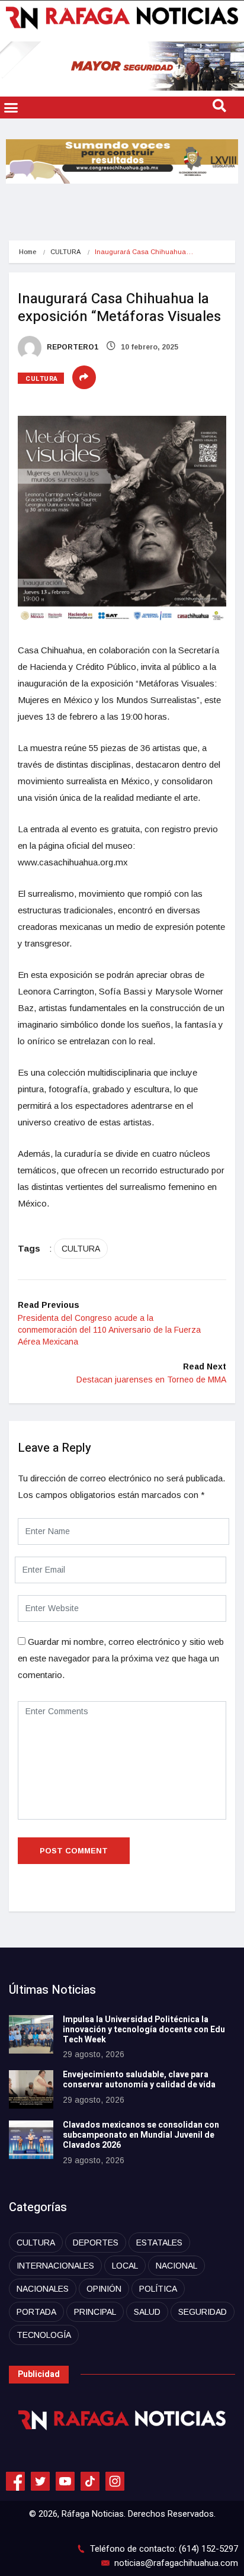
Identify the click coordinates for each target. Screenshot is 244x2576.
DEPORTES (96, 2243)
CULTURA (65, 252)
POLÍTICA (158, 2289)
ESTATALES (159, 2243)
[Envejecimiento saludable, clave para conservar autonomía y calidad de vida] (31, 2089)
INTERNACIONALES (55, 2266)
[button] (11, 108)
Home (28, 252)
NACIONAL (176, 2266)
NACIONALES (43, 2289)
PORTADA (36, 2312)
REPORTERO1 (72, 347)
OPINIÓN (104, 2289)
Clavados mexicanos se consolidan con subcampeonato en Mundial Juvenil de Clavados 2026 (141, 2135)
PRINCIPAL (95, 2312)
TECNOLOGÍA (44, 2335)
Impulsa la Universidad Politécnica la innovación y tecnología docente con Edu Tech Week (144, 2030)
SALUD (147, 2312)
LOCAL (125, 2266)
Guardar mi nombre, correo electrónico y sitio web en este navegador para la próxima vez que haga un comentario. (121, 1658)
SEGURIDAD (203, 2312)
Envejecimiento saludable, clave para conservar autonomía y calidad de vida (139, 2080)
